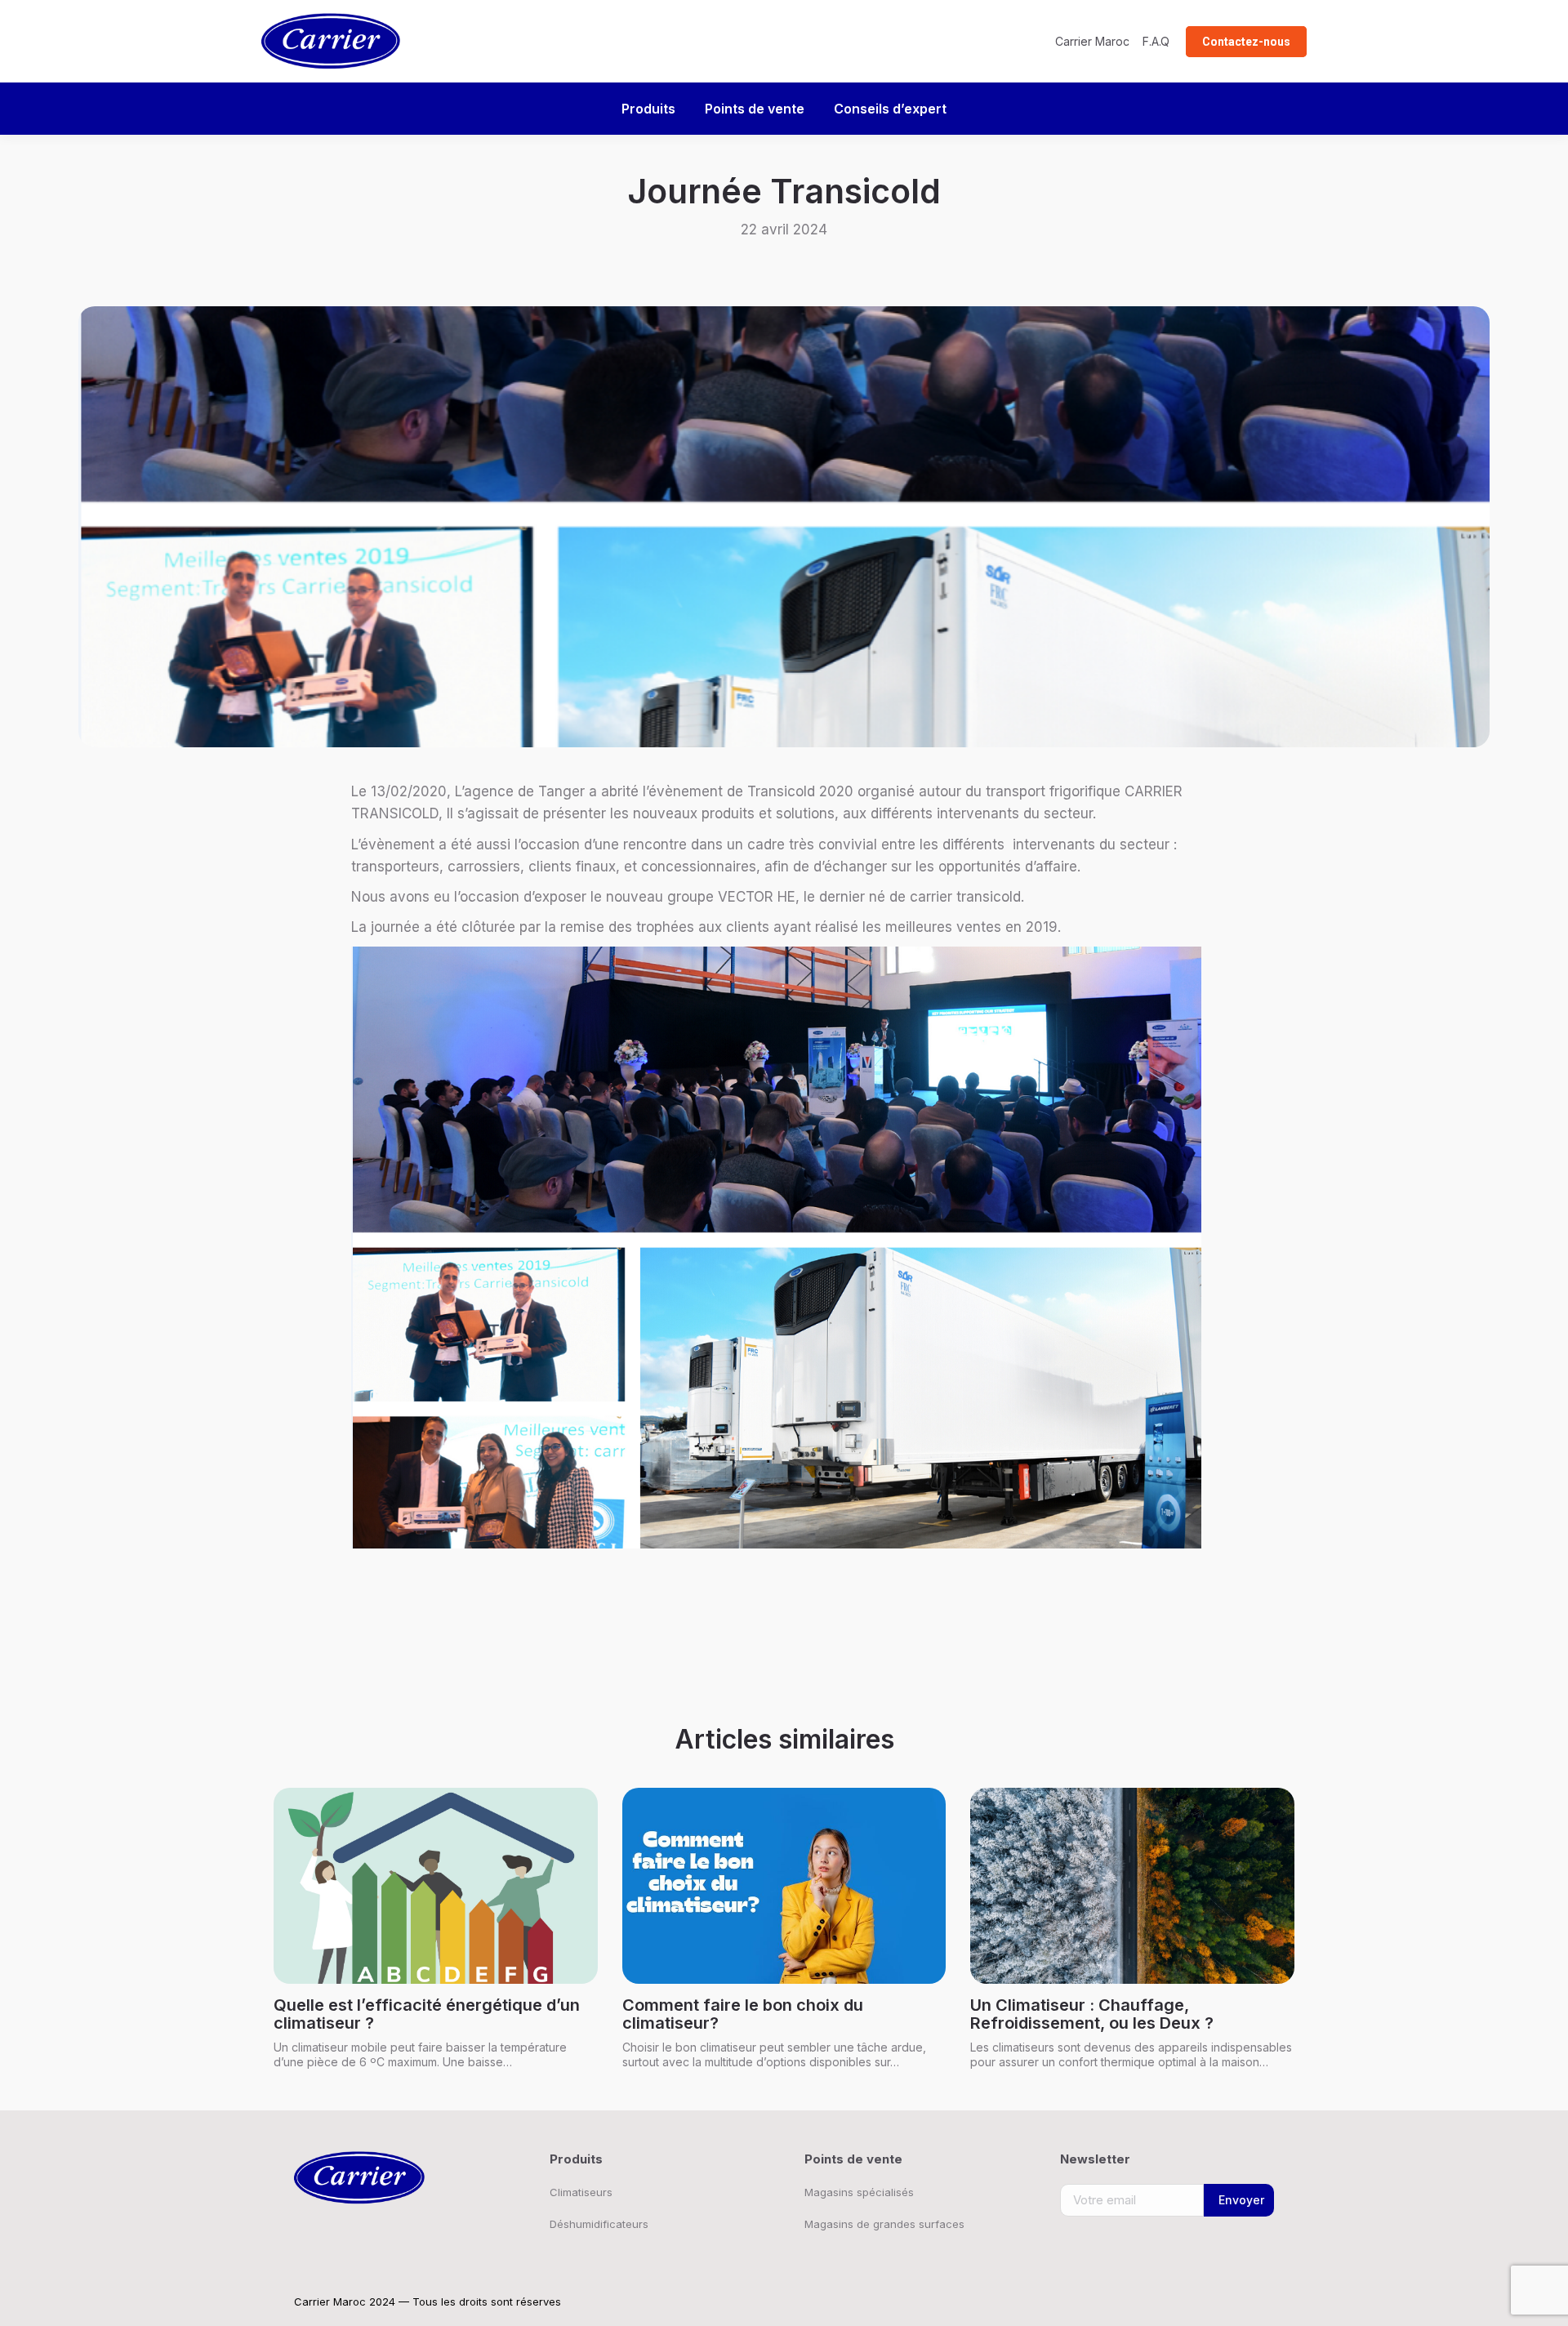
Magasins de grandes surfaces (884, 2224)
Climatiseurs (581, 2192)
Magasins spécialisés (859, 2192)
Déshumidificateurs (599, 2224)
